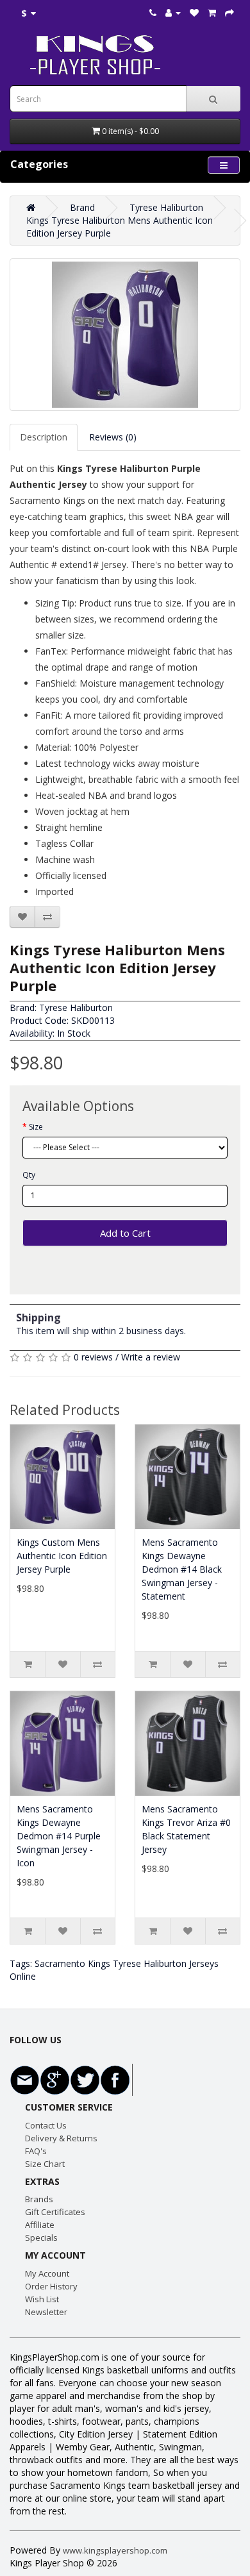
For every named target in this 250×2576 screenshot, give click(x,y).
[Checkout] (229, 13)
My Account (47, 2273)
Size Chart (45, 2164)
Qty (29, 1175)
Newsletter (46, 2312)
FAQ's (36, 2151)
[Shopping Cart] (212, 13)
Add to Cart (125, 1233)
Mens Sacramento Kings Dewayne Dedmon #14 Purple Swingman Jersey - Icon (59, 1836)
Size (36, 1127)
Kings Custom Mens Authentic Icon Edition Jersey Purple (62, 1556)
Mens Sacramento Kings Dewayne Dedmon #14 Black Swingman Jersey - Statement (182, 1569)
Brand (82, 207)
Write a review (151, 1357)
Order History (51, 2286)
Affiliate (40, 2225)
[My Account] (173, 13)
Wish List (42, 2299)
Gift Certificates (55, 2212)
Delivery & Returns (61, 2138)
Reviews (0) (113, 437)
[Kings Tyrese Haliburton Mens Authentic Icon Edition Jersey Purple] (125, 335)
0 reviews (93, 1357)
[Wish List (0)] (194, 13)
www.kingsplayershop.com (115, 2550)
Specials (41, 2237)
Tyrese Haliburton (166, 207)
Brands (39, 2199)
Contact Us (46, 2125)
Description (44, 437)
